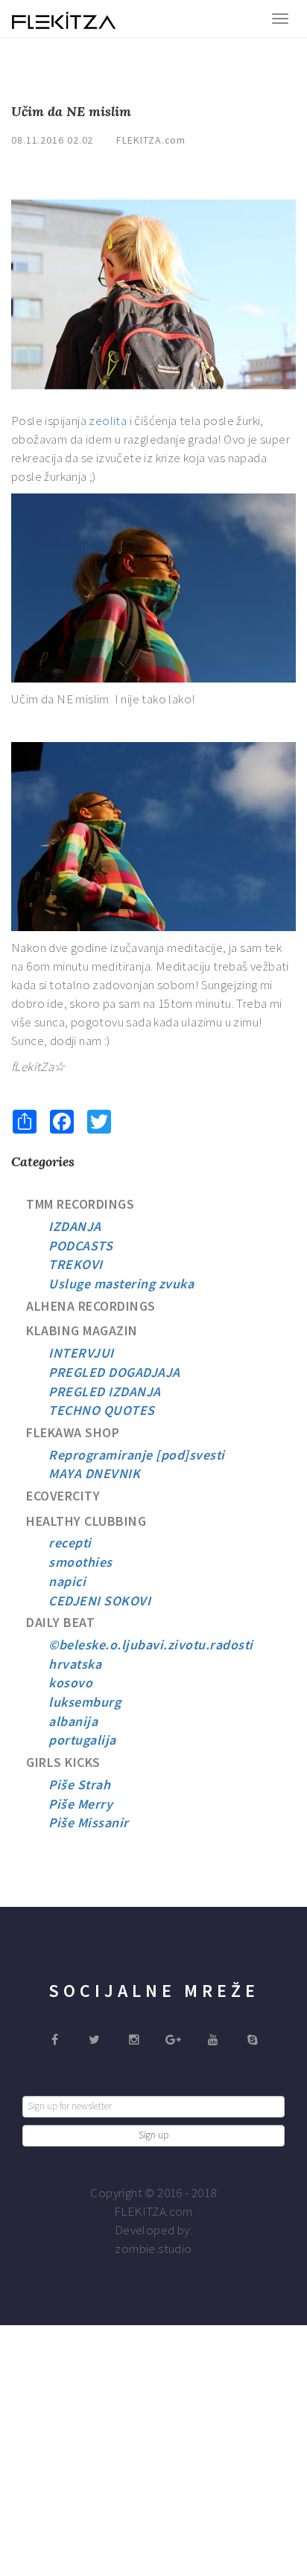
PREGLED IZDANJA (105, 1391)
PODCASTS (80, 1246)
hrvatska (75, 1664)
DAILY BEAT (60, 1622)
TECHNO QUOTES (102, 1410)
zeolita (109, 421)
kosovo (70, 1682)
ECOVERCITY (63, 1496)
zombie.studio (153, 2249)
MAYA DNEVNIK (94, 1473)
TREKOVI (76, 1264)
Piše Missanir (89, 1822)
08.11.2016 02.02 (52, 140)
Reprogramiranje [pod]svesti (137, 1455)
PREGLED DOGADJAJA (114, 1372)
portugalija (82, 1740)
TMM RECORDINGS (80, 1204)
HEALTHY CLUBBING (86, 1521)
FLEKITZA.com (151, 140)
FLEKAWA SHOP (73, 1432)
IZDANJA (75, 1226)
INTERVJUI (81, 1353)
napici (67, 1581)
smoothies (80, 1562)
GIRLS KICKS (63, 1762)
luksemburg (85, 1702)
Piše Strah (79, 1784)
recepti (70, 1543)
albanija (73, 1721)
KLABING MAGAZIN (82, 1330)
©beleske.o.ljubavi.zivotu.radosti (151, 1645)
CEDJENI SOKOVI (99, 1601)
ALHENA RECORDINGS (91, 1306)
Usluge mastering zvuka (121, 1284)
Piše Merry (80, 1804)
